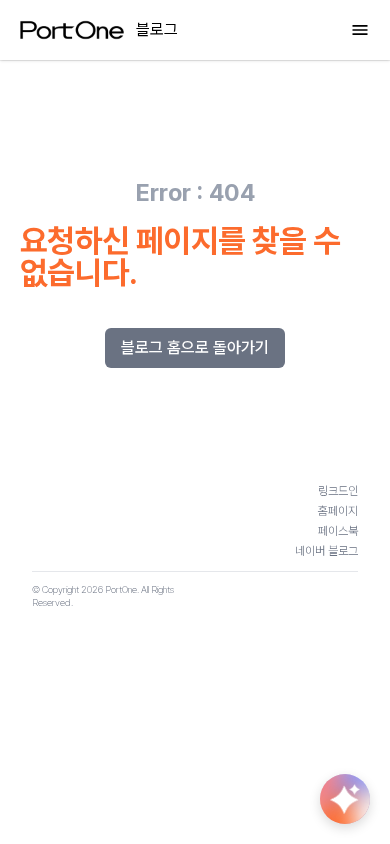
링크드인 (338, 491)
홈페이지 (338, 511)
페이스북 (338, 531)
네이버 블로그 (326, 551)
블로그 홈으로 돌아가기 (195, 347)
